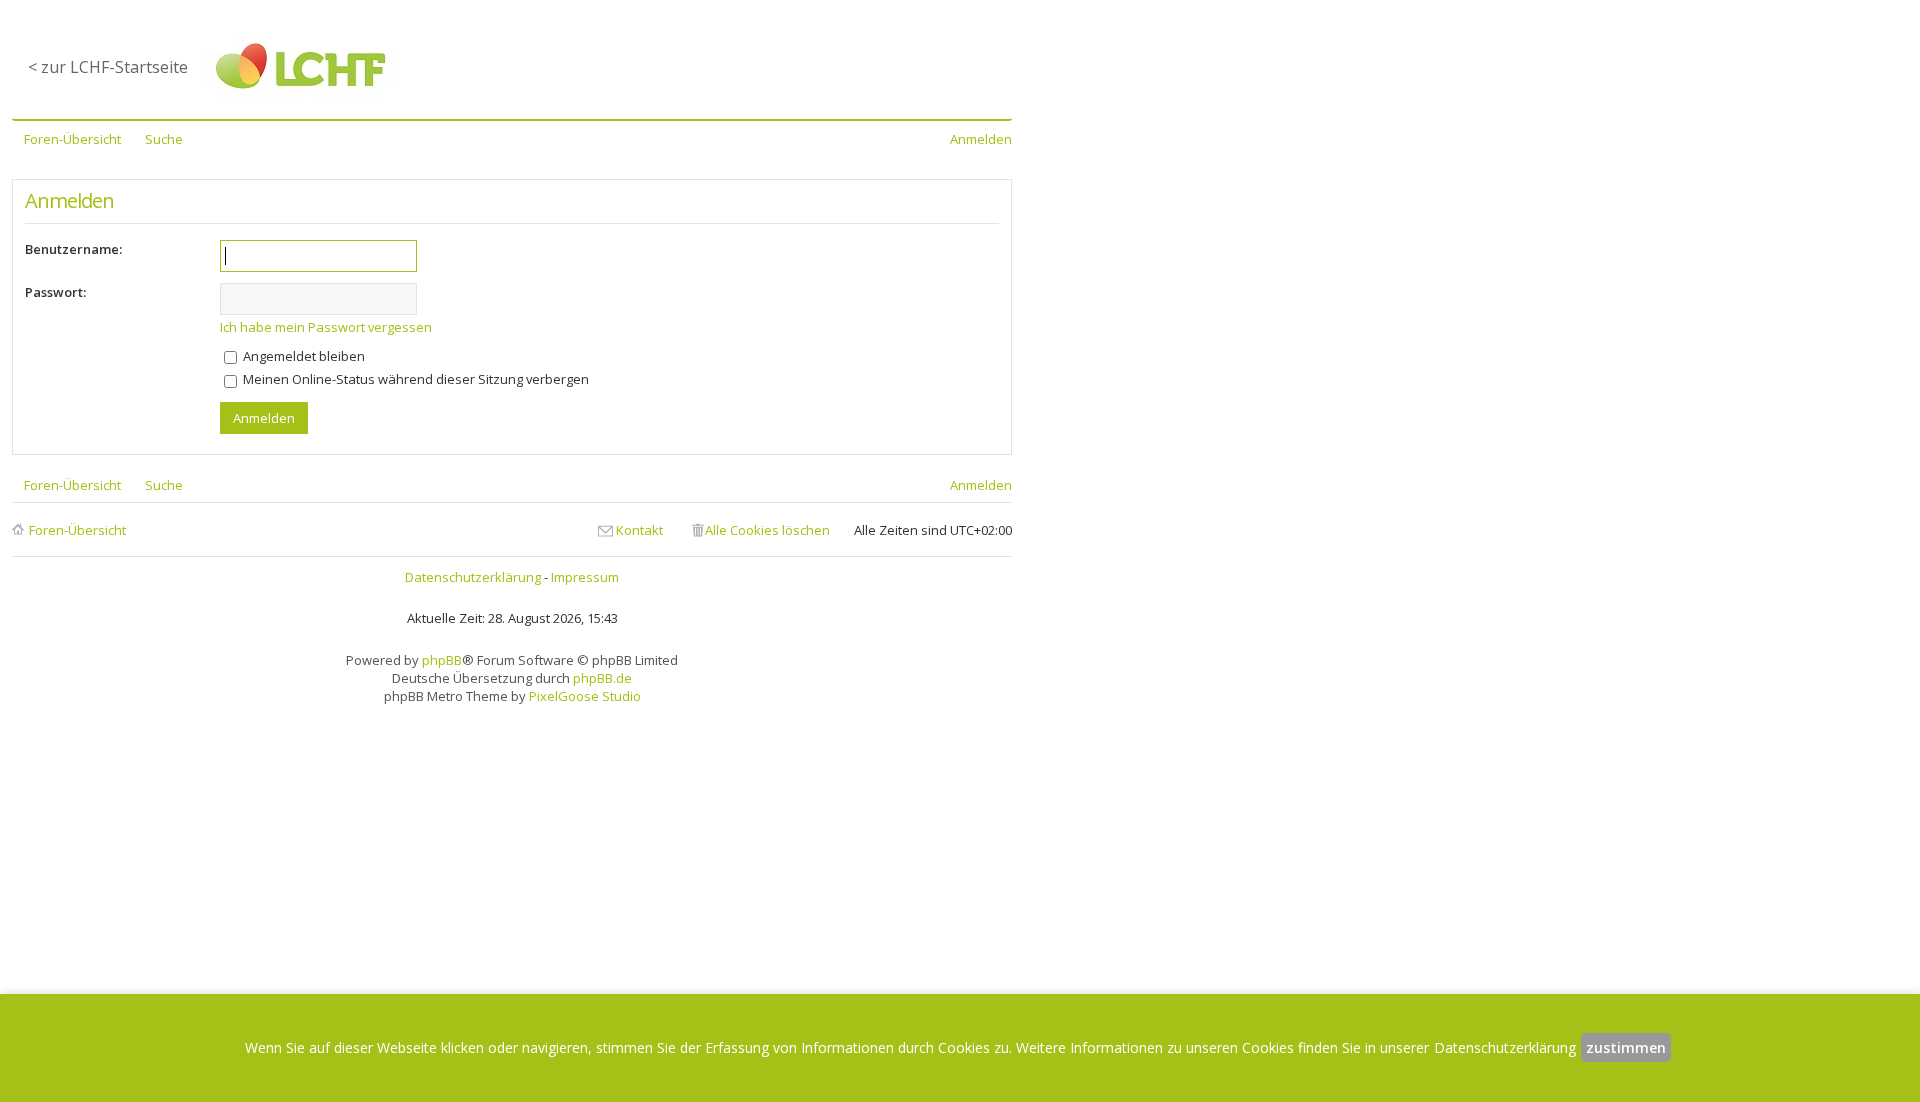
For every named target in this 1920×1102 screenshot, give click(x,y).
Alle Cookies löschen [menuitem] (767, 530)
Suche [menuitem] (164, 139)
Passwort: (55, 292)
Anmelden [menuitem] (981, 139)
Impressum (585, 577)
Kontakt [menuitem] (639, 530)
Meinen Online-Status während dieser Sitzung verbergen (414, 379)
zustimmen (1626, 1047)
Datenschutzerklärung (473, 577)
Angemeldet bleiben (302, 356)
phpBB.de (602, 678)
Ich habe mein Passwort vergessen (326, 327)
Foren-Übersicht (77, 530)
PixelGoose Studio (585, 696)
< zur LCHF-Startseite (108, 67)
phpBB (442, 660)
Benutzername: (73, 249)
